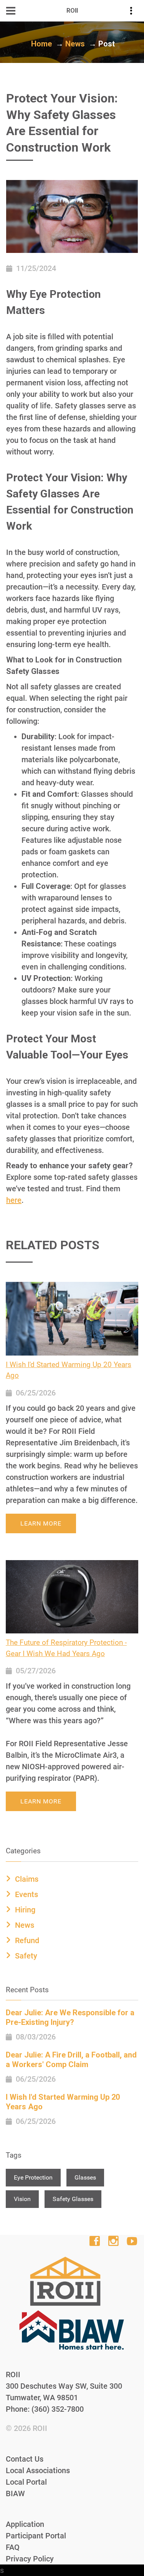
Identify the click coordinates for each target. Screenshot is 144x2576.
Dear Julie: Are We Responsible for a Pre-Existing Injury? (70, 2017)
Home (41, 44)
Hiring (25, 1910)
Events (26, 1894)
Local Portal (26, 2482)
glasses (85, 2177)
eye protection (33, 2177)
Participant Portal (36, 2536)
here (14, 1200)
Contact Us (25, 2459)
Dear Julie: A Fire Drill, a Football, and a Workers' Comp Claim (71, 2060)
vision (22, 2199)
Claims (27, 1879)
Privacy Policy (30, 2559)
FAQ (13, 2547)
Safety (26, 1956)
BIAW (15, 2493)
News (75, 44)
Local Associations (38, 2470)
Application (25, 2524)
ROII (40, 2428)
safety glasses (73, 2199)
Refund (27, 1940)
